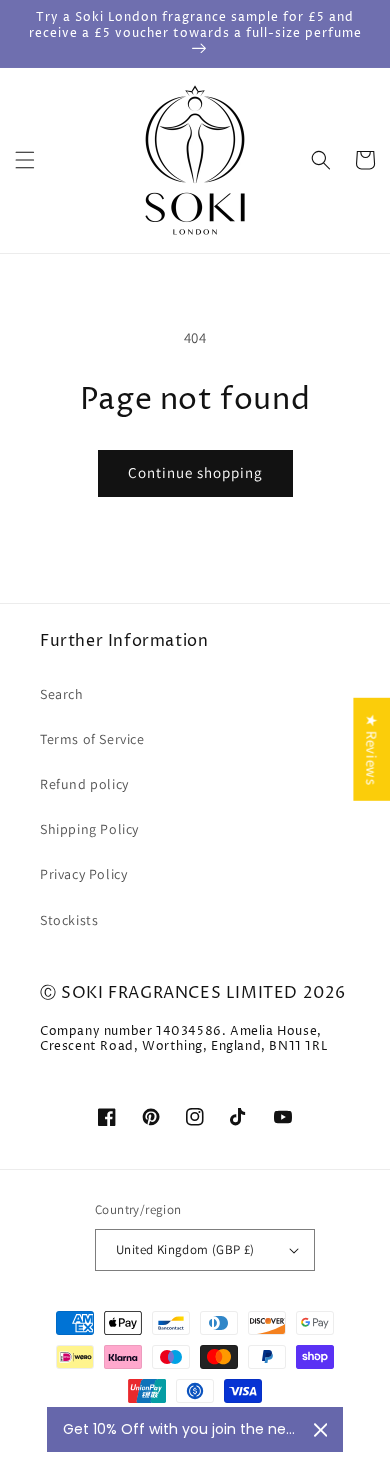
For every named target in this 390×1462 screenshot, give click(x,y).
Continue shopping (195, 472)
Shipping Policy (89, 829)
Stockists (69, 920)
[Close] (320, 1430)
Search (62, 694)
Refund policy (84, 784)
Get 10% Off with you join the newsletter (180, 1429)
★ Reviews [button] (371, 749)
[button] (25, 160)
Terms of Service (92, 739)
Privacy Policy (83, 874)
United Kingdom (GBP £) (185, 1249)
